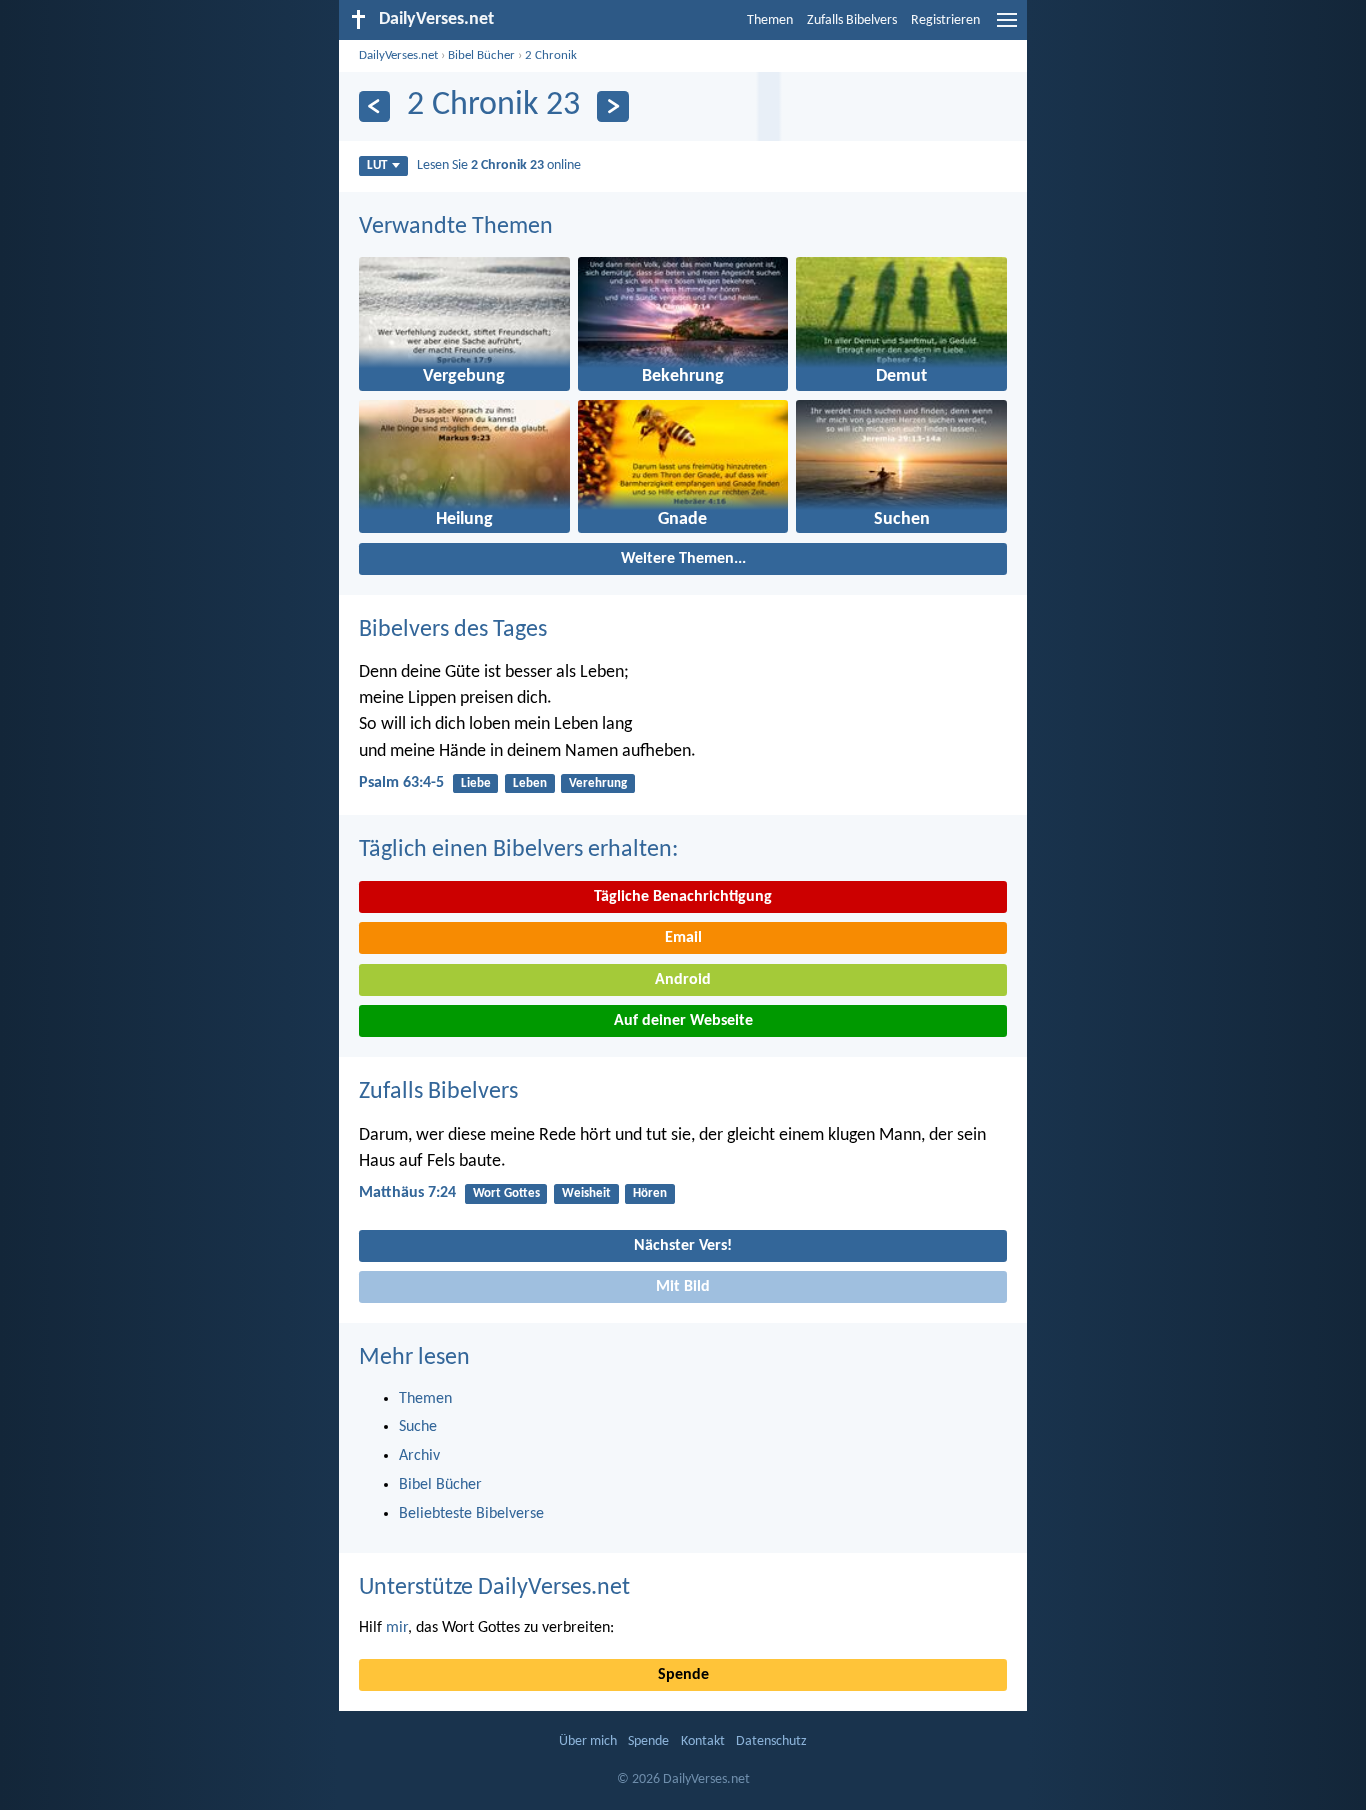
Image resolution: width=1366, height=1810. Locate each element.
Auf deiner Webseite (683, 1021)
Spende (683, 1675)
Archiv (419, 1456)
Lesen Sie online (499, 165)
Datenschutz (771, 1741)
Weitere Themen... (683, 559)
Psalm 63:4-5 (401, 783)
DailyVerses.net (398, 55)
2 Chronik (551, 55)
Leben (530, 783)
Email (683, 938)
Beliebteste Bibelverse (471, 1514)
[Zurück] (374, 106)
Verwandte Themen (456, 227)
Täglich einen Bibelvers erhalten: (518, 850)
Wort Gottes (506, 1193)
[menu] (1007, 28)
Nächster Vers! (683, 1246)
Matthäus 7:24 (407, 1193)
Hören (650, 1193)
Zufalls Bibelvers (852, 20)
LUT (377, 165)
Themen (770, 20)
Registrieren (945, 20)
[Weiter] (612, 106)
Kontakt (703, 1741)
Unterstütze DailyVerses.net (494, 1588)
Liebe (476, 783)
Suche (418, 1427)
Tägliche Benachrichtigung (683, 897)
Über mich (588, 1741)
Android (683, 980)
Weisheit (586, 1193)
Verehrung (598, 783)
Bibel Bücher (481, 55)
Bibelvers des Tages (453, 630)
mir (397, 1628)
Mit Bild (683, 1287)
